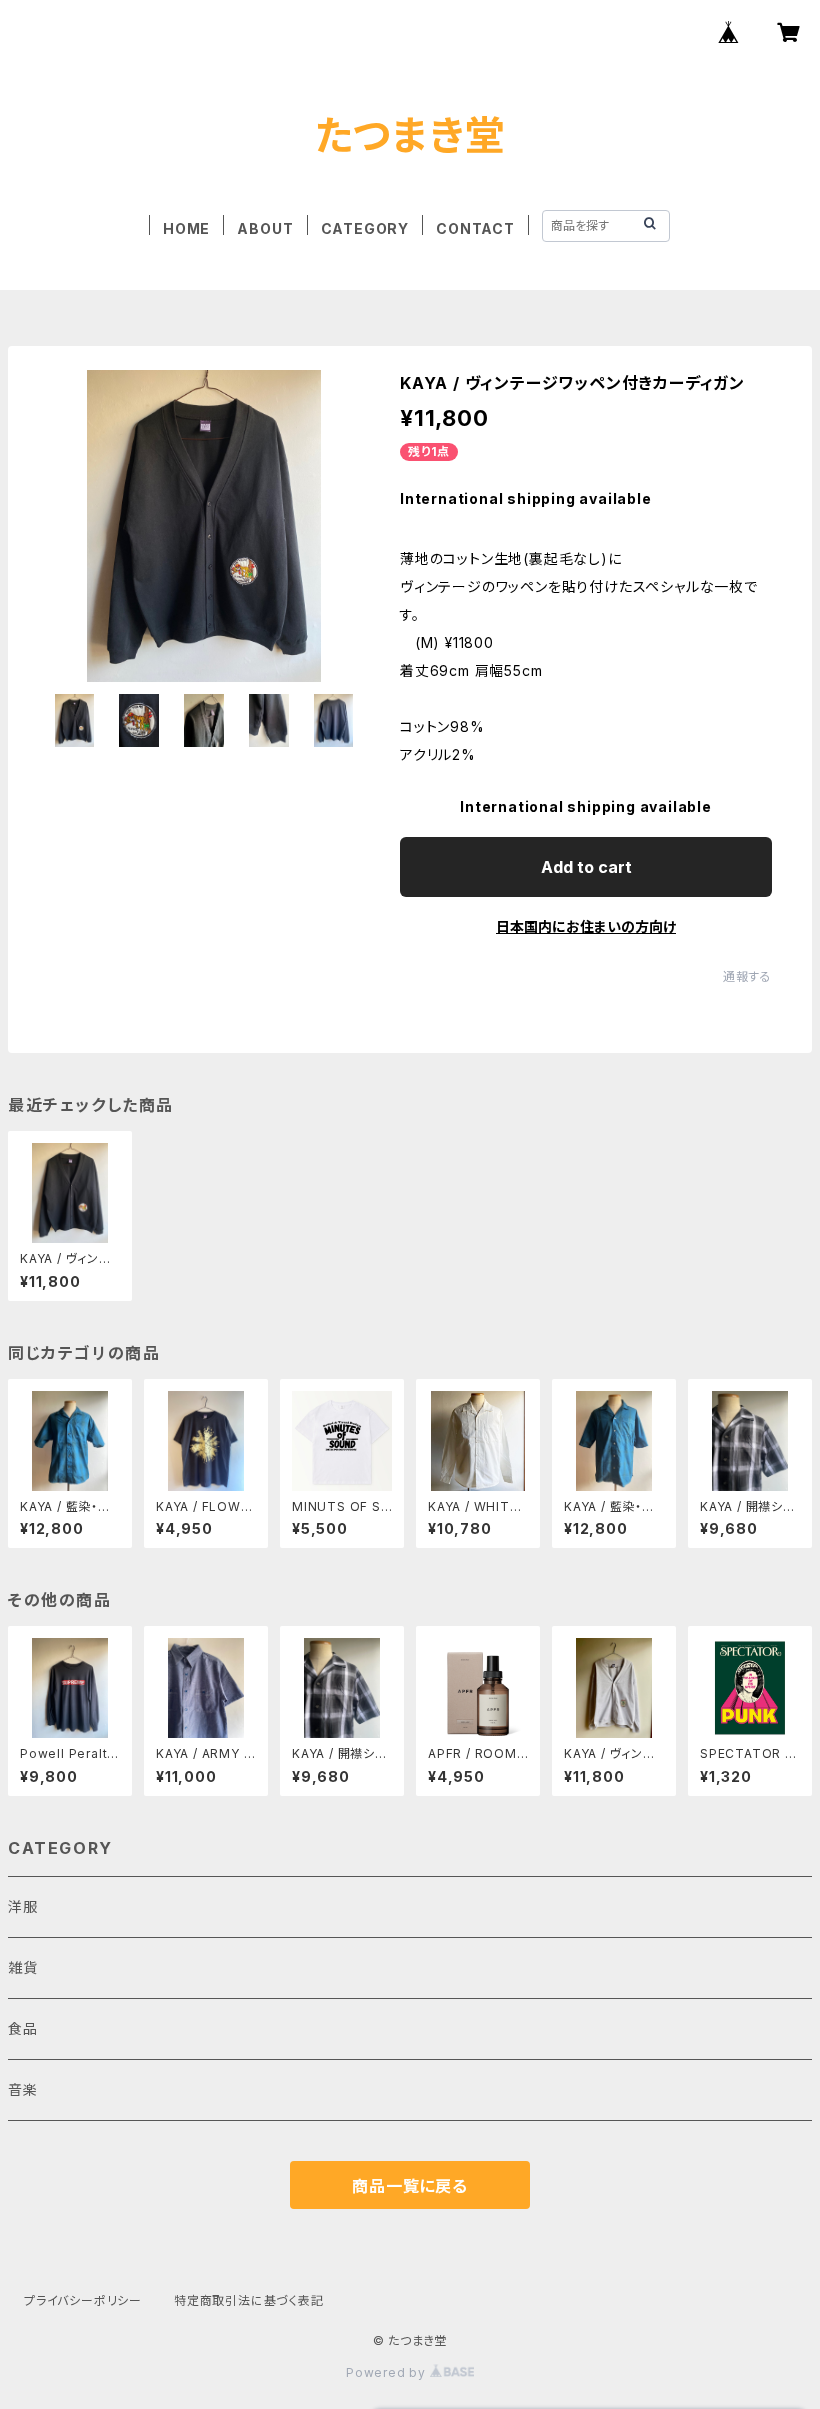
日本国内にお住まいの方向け (586, 926)
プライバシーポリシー (83, 2300)
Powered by (388, 2372)
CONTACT (475, 228)
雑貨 (23, 1967)
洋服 (30, 1906)
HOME (186, 228)
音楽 (23, 2089)
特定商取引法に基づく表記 (249, 2300)
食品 (23, 2028)
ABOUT (265, 228)
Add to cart (586, 867)
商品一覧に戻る (410, 2186)
